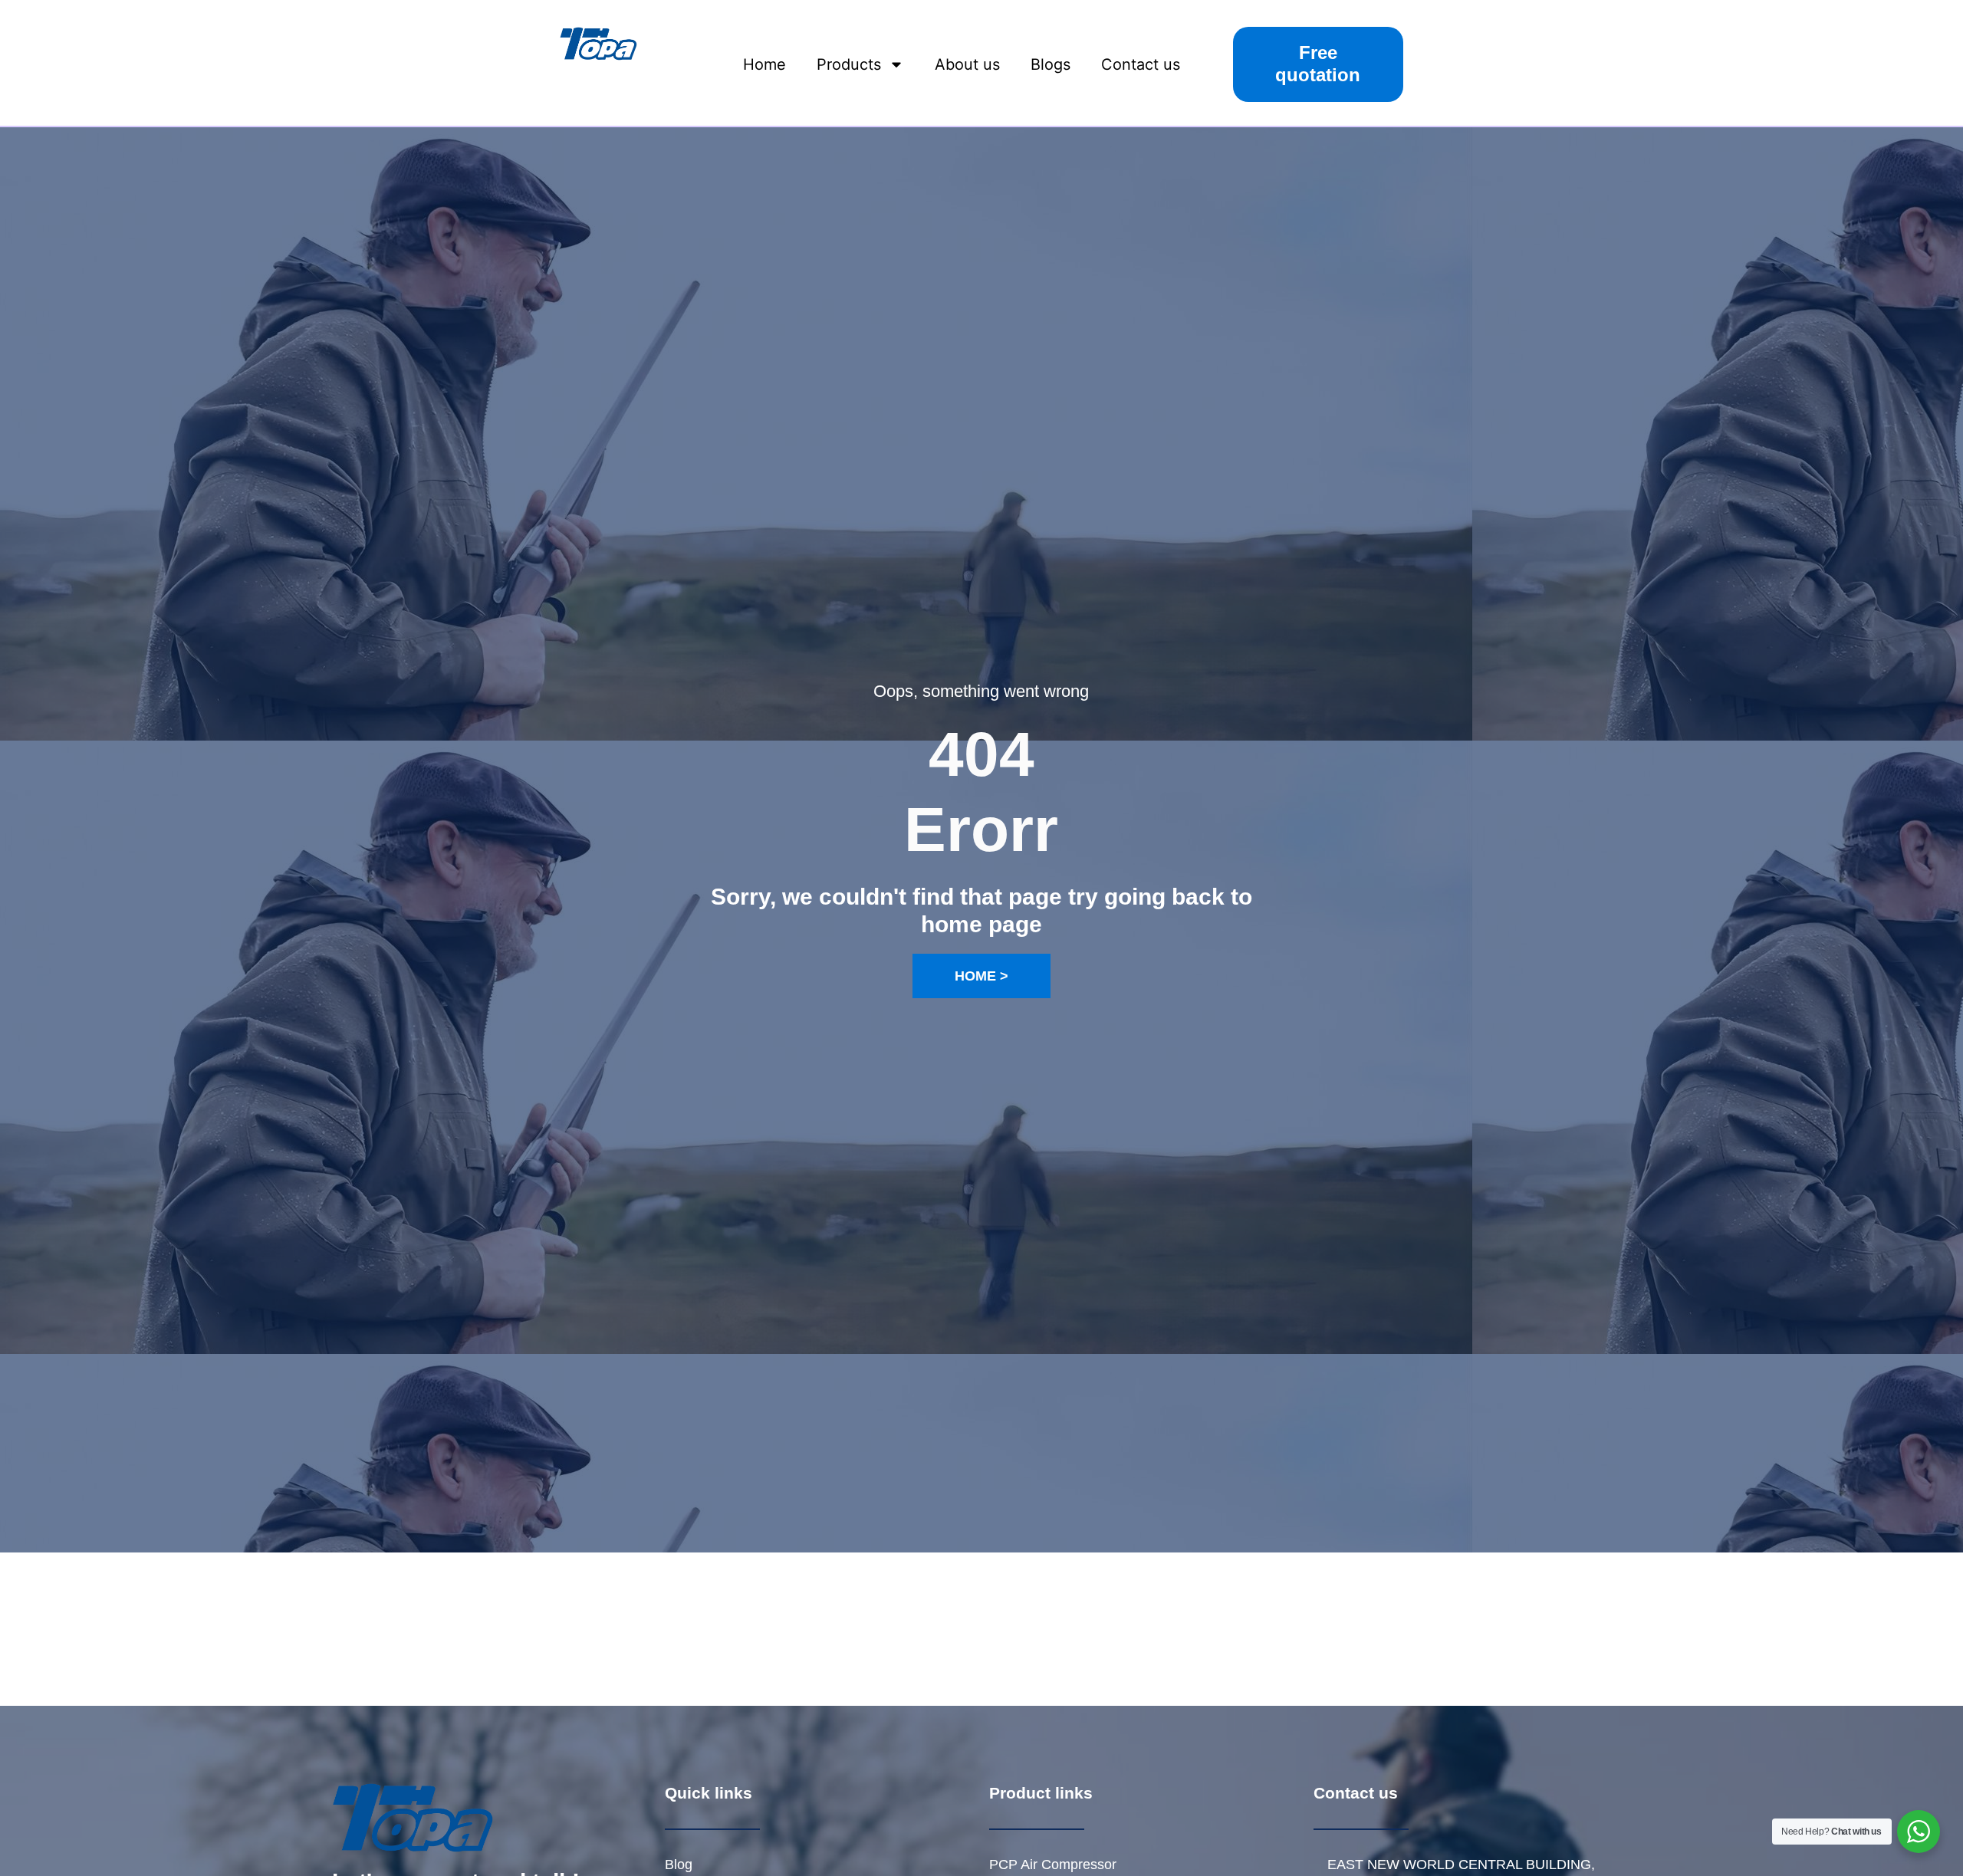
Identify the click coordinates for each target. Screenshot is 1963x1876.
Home (764, 64)
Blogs (1051, 64)
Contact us (1141, 64)
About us (967, 64)
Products (849, 64)
